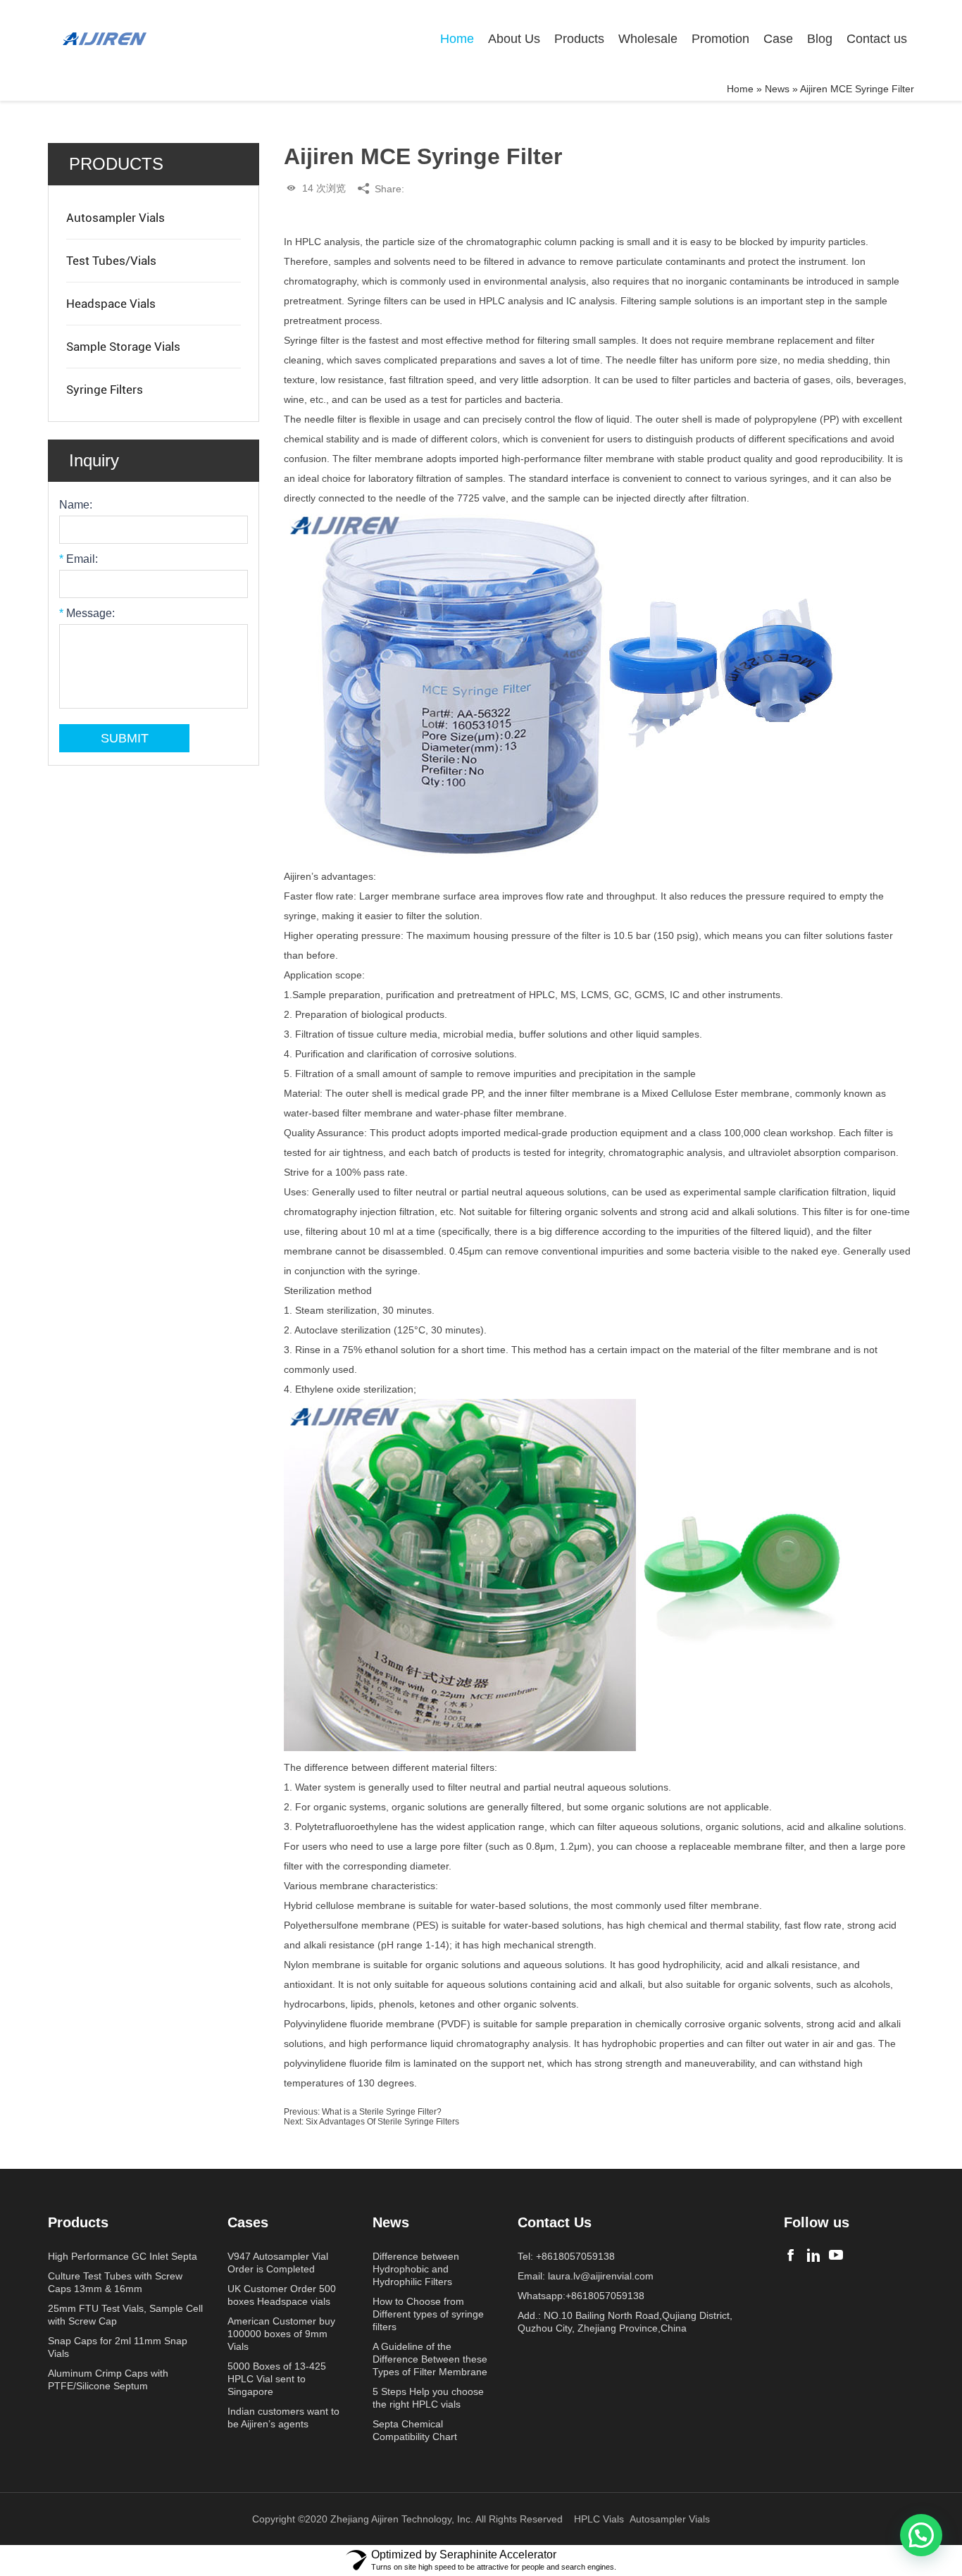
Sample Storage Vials (123, 347)
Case (778, 39)
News (777, 89)
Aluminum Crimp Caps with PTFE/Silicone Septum (108, 2379)
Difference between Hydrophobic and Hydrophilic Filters (416, 2269)
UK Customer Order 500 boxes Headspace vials (282, 2295)
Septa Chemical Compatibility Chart (415, 2430)
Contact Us (555, 2222)
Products (579, 39)
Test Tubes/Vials (111, 261)
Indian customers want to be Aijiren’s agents (283, 2418)
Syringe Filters (105, 390)
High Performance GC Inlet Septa (123, 2256)
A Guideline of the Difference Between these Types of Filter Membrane (430, 2359)
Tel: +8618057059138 (566, 2256)
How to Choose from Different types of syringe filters (428, 2314)
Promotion (720, 39)
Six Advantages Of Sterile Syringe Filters (382, 2122)
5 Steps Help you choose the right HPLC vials (428, 2398)
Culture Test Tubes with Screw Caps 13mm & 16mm (115, 2282)
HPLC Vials (599, 2519)
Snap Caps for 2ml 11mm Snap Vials (118, 2347)
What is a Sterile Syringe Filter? (382, 2112)
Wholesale (648, 39)
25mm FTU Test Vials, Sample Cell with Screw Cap (125, 2315)
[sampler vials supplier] (104, 39)
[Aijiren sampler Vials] (791, 2255)
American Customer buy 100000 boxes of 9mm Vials (281, 2334)
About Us (514, 39)
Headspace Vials (111, 304)
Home (457, 39)
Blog (820, 39)
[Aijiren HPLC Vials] (813, 2255)
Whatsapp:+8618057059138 (581, 2296)
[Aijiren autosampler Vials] (836, 2255)
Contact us (877, 39)
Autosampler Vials (115, 218)
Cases (248, 2222)
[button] (921, 2535)
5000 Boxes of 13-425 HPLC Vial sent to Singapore (277, 2379)
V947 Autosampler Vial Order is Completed (278, 2263)
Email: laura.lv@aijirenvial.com (586, 2276)
